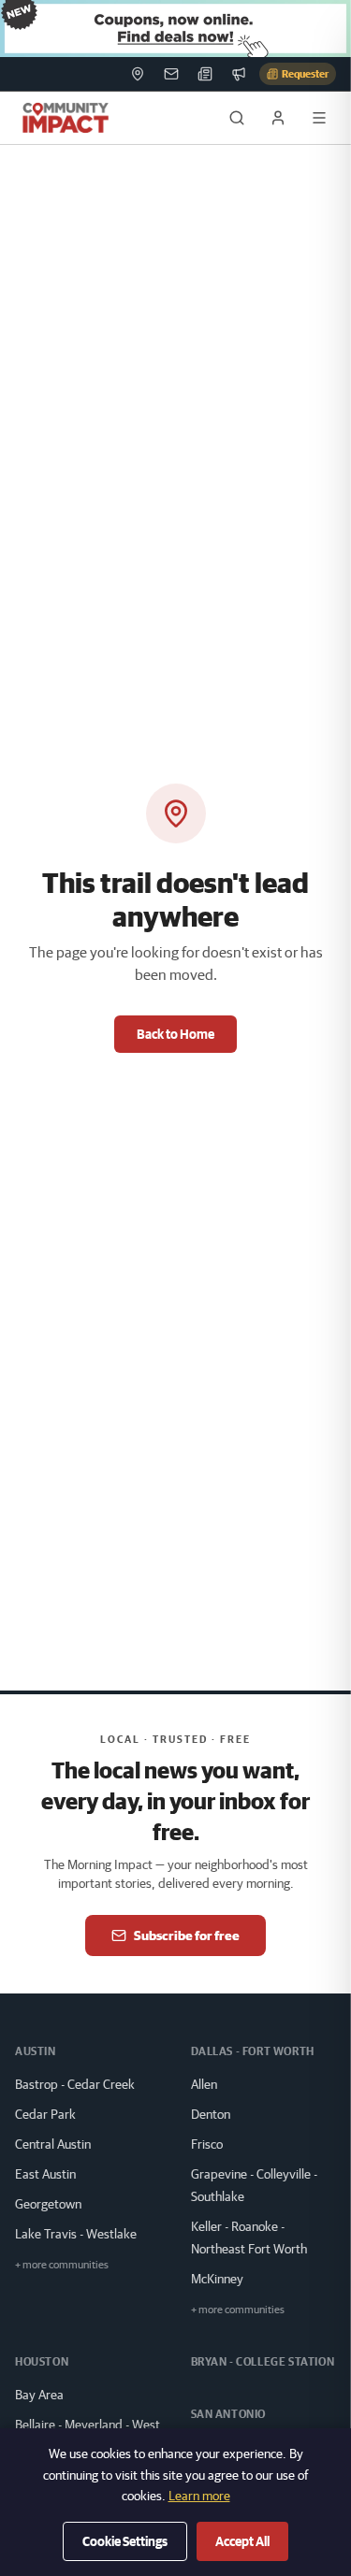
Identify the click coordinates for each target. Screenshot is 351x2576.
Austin (36, 2051)
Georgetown (48, 2204)
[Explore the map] (175, 29)
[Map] (138, 74)
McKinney (217, 2279)
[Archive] (205, 74)
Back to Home (175, 1034)
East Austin (45, 2174)
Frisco (207, 2144)
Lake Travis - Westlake (76, 2234)
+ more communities (62, 2264)
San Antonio (229, 2414)
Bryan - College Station (263, 2361)
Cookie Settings (125, 2541)
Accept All (242, 2541)
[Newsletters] (171, 74)
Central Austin (53, 2144)
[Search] (237, 118)
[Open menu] (319, 118)
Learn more (199, 2496)
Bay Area (39, 2395)
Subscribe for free (187, 1936)
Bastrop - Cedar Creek (75, 2084)
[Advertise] (239, 74)
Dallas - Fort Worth (253, 2051)
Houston (42, 2361)
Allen (204, 2084)
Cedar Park (45, 2114)
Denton (211, 2114)
